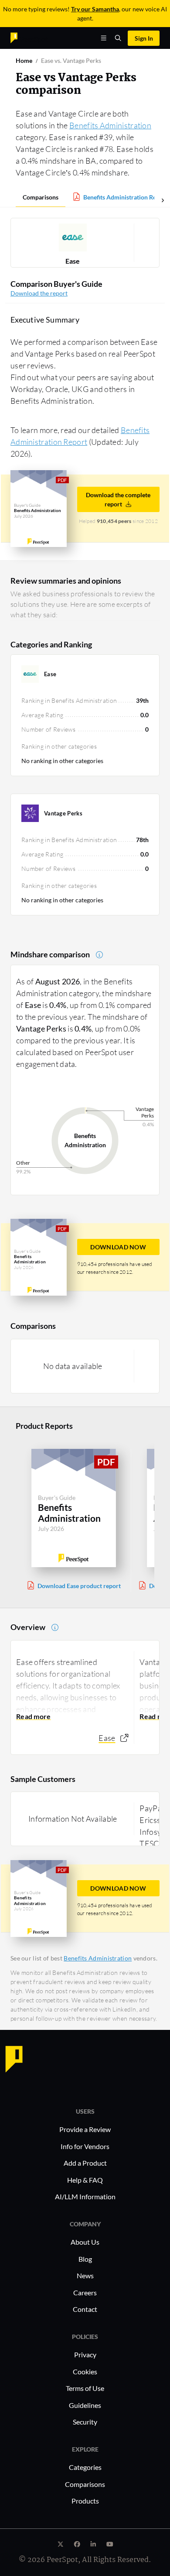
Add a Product (85, 2163)
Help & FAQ (85, 2180)
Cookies (85, 2371)
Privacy (85, 2354)
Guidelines (85, 2405)
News (85, 2275)
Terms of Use (85, 2388)
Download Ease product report (79, 1586)
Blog (85, 2259)
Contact (85, 2309)
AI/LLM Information (85, 2196)
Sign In (144, 38)
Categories (85, 2467)
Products (85, 2501)
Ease (73, 261)
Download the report (39, 293)
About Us (85, 2242)
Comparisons (41, 197)
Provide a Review (85, 2129)
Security (85, 2422)
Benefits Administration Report (126, 197)
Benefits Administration (110, 125)
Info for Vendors (85, 2146)
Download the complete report (118, 499)
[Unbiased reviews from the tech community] (29, 37)
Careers (85, 2292)
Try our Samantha (95, 9)
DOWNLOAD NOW (118, 1247)
